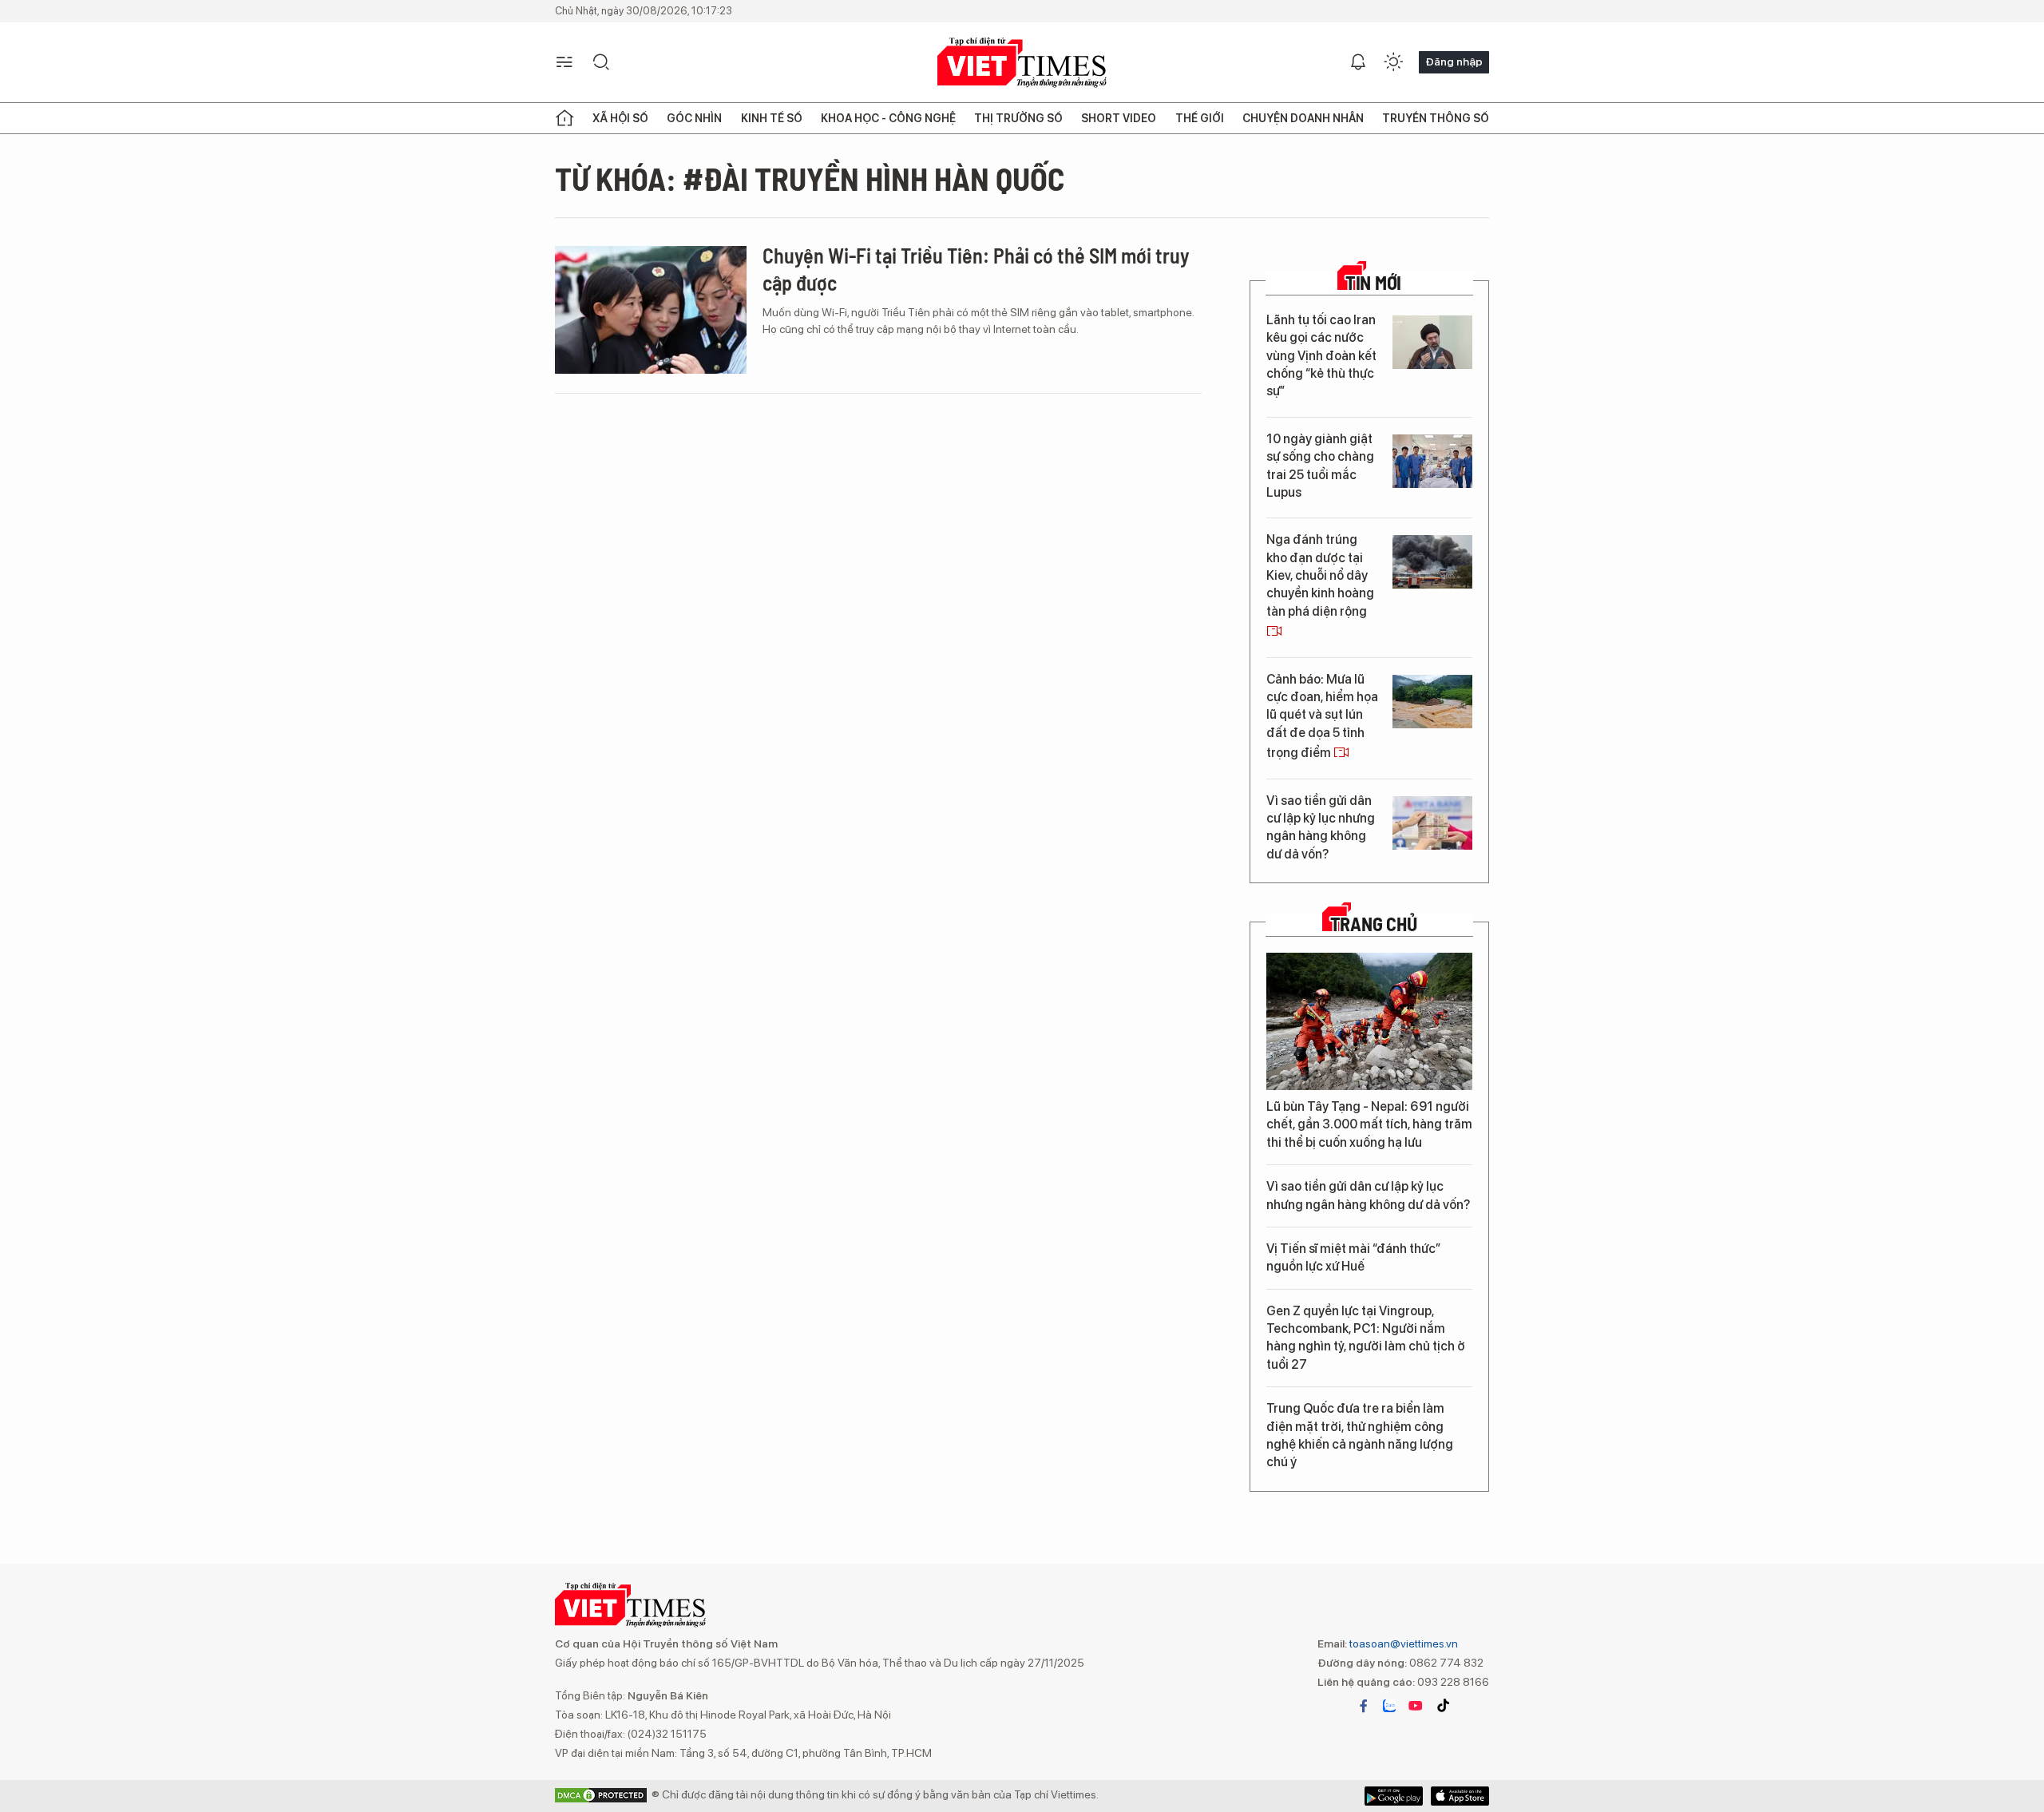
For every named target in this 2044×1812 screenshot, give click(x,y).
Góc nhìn (694, 118)
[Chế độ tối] (1393, 62)
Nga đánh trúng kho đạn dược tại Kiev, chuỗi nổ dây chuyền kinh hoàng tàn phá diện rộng (1320, 575)
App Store (1394, 1796)
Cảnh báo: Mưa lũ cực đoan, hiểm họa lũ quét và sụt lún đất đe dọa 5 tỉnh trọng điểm (1322, 716)
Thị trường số (1018, 118)
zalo (1389, 1706)
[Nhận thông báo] (1358, 62)
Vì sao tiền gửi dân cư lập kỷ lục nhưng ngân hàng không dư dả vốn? (1321, 827)
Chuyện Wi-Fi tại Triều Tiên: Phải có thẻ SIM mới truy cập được (976, 269)
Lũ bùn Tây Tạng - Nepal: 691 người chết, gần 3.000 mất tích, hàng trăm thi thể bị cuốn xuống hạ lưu (1369, 1124)
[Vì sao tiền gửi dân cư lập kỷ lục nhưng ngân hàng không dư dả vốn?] (1432, 823)
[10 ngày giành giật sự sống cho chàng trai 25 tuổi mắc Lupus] (1432, 461)
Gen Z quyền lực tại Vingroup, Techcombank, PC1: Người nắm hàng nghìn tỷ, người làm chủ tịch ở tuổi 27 (1366, 1338)
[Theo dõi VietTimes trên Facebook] (1364, 1706)
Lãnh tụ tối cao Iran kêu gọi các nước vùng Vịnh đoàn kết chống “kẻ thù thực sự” (1321, 356)
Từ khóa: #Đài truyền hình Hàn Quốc (810, 178)
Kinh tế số (772, 118)
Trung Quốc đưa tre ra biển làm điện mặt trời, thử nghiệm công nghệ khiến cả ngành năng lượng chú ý (1360, 1435)
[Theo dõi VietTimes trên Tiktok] (1443, 1706)
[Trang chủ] (564, 118)
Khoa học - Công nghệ (888, 118)
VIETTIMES (1022, 63)
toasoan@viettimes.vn (1402, 1643)
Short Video (1119, 118)
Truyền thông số (1436, 118)
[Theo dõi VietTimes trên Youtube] (1416, 1706)
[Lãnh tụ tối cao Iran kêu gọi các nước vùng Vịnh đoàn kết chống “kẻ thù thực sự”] (1432, 342)
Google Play (1460, 1796)
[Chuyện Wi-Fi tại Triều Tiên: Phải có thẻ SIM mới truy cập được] (651, 310)
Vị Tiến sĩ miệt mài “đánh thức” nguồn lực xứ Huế (1353, 1257)
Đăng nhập (1454, 61)
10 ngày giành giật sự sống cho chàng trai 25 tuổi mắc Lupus (1320, 466)
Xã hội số (620, 118)
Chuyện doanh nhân (1303, 118)
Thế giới (1200, 118)
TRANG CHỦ (1374, 924)
